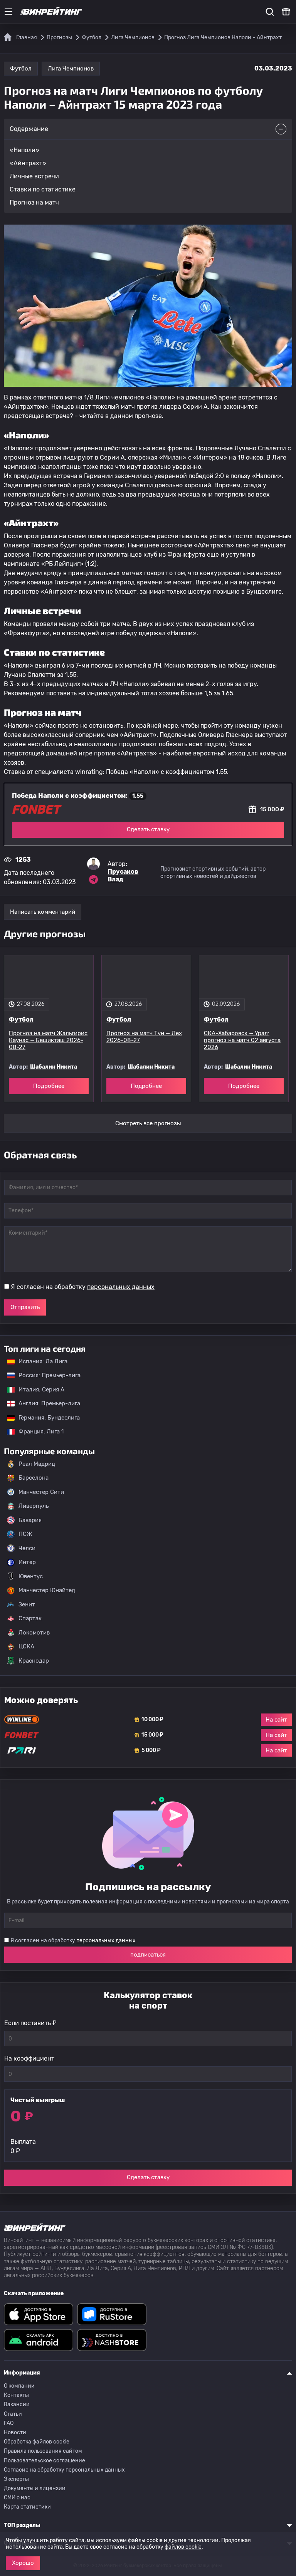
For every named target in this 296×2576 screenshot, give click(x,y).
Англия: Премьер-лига (45, 1403)
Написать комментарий (43, 912)
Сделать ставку (148, 829)
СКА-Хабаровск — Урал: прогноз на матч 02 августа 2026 (242, 1040)
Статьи (13, 2414)
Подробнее (49, 1086)
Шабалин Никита (54, 1067)
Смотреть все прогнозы (148, 1123)
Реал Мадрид (37, 1464)
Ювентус (31, 1576)
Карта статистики (27, 2507)
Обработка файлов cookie (37, 2442)
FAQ (9, 2423)
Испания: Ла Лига (43, 1361)
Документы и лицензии (35, 2488)
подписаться (148, 1955)
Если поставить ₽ (30, 2023)
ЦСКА (26, 1646)
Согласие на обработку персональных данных (64, 2470)
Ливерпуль (34, 1506)
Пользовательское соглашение (45, 2461)
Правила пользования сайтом (43, 2451)
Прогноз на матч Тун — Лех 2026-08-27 (144, 1037)
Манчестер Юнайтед (47, 1590)
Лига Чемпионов (71, 69)
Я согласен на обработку (83, 1287)
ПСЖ (25, 1534)
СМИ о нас (17, 2498)
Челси (27, 1548)
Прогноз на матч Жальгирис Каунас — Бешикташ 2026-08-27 (48, 1040)
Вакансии (17, 2404)
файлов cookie (183, 2547)
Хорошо (23, 2563)
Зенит (27, 1604)
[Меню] (8, 12)
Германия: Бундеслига (45, 1418)
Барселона (34, 1478)
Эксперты (16, 2479)
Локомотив (34, 1633)
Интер (27, 1562)
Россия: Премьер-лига (46, 1375)
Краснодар (34, 1661)
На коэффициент (29, 2058)
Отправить (25, 1307)
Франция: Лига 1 (37, 1431)
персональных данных (121, 1287)
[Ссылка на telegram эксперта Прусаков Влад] (94, 879)
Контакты (16, 2395)
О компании (19, 2386)
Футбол (21, 69)
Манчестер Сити (41, 1492)
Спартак (30, 1618)
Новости (15, 2433)
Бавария (30, 1520)
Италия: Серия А (38, 1390)
